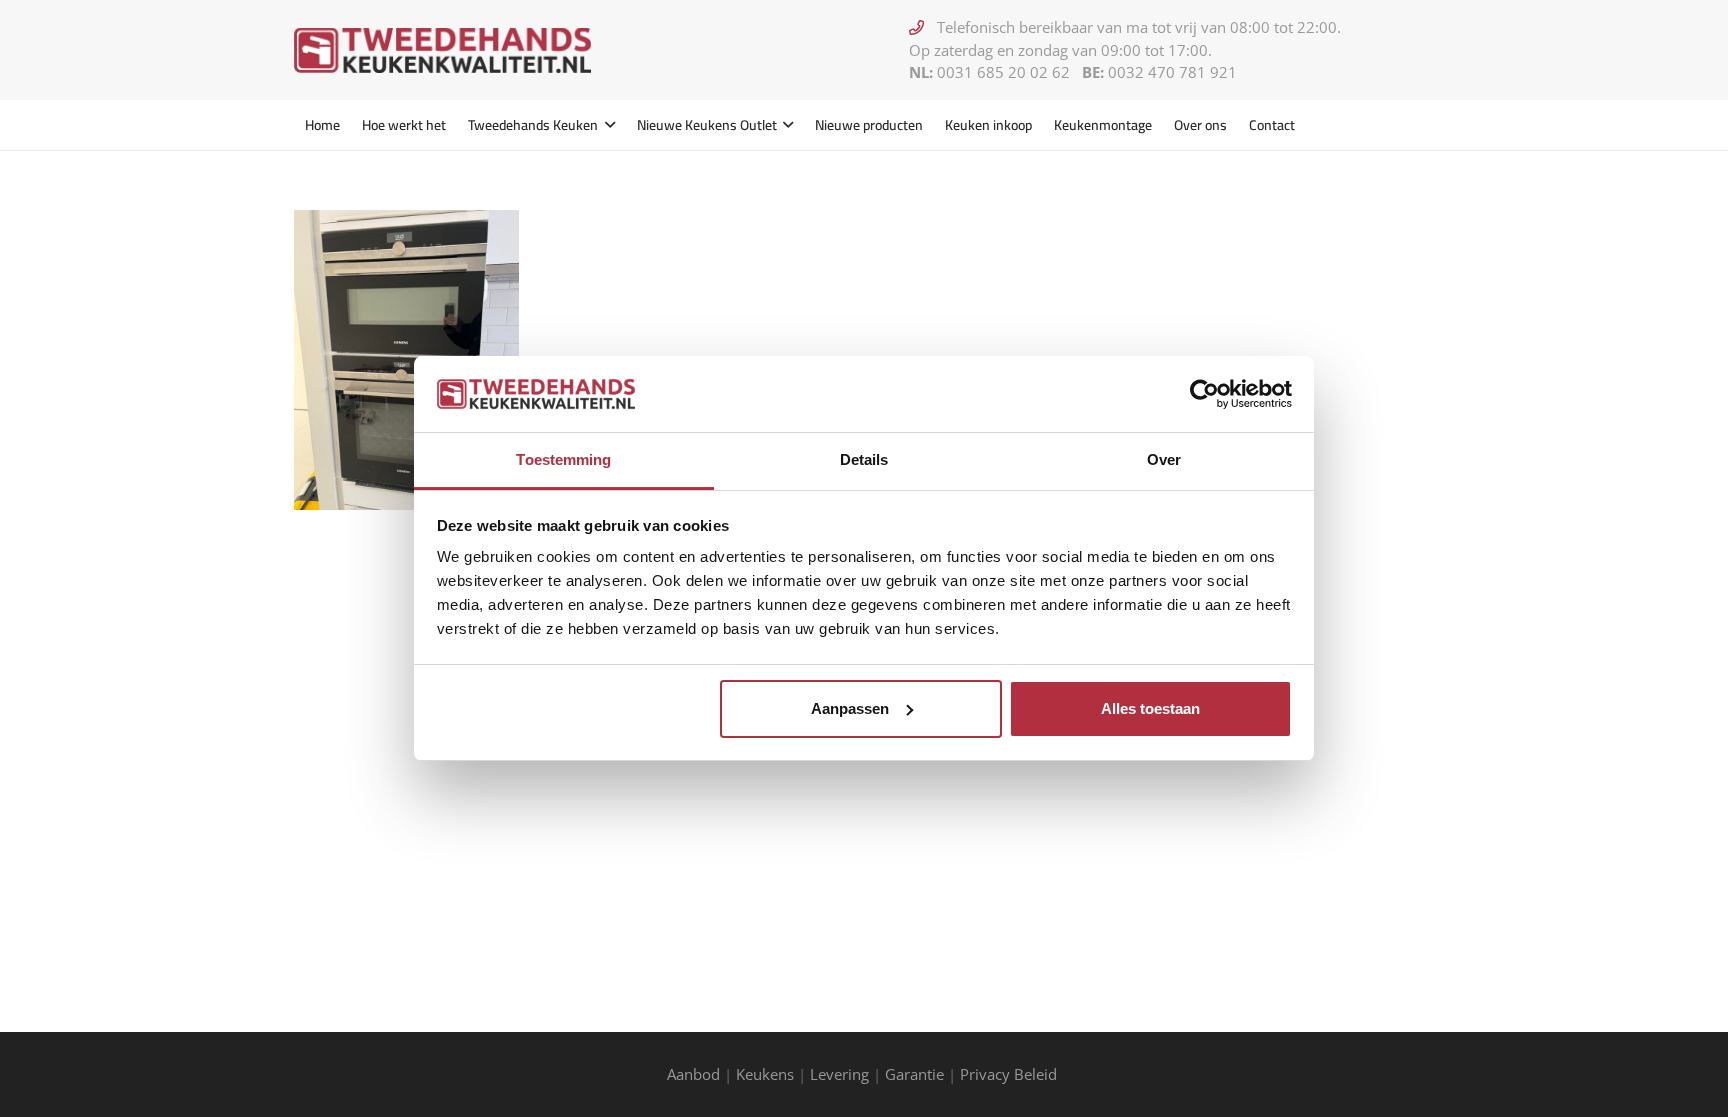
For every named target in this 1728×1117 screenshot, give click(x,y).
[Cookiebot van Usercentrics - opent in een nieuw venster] (1204, 394)
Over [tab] (1164, 459)
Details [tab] (864, 459)
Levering (839, 1074)
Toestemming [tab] (563, 459)
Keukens (765, 1074)
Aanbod (693, 1074)
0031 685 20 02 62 (1003, 72)
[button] (606, 125)
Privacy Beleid (1010, 1074)
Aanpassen (850, 708)
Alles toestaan (1150, 708)
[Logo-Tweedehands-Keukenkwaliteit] (442, 50)
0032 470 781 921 (1172, 72)
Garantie (914, 1074)
